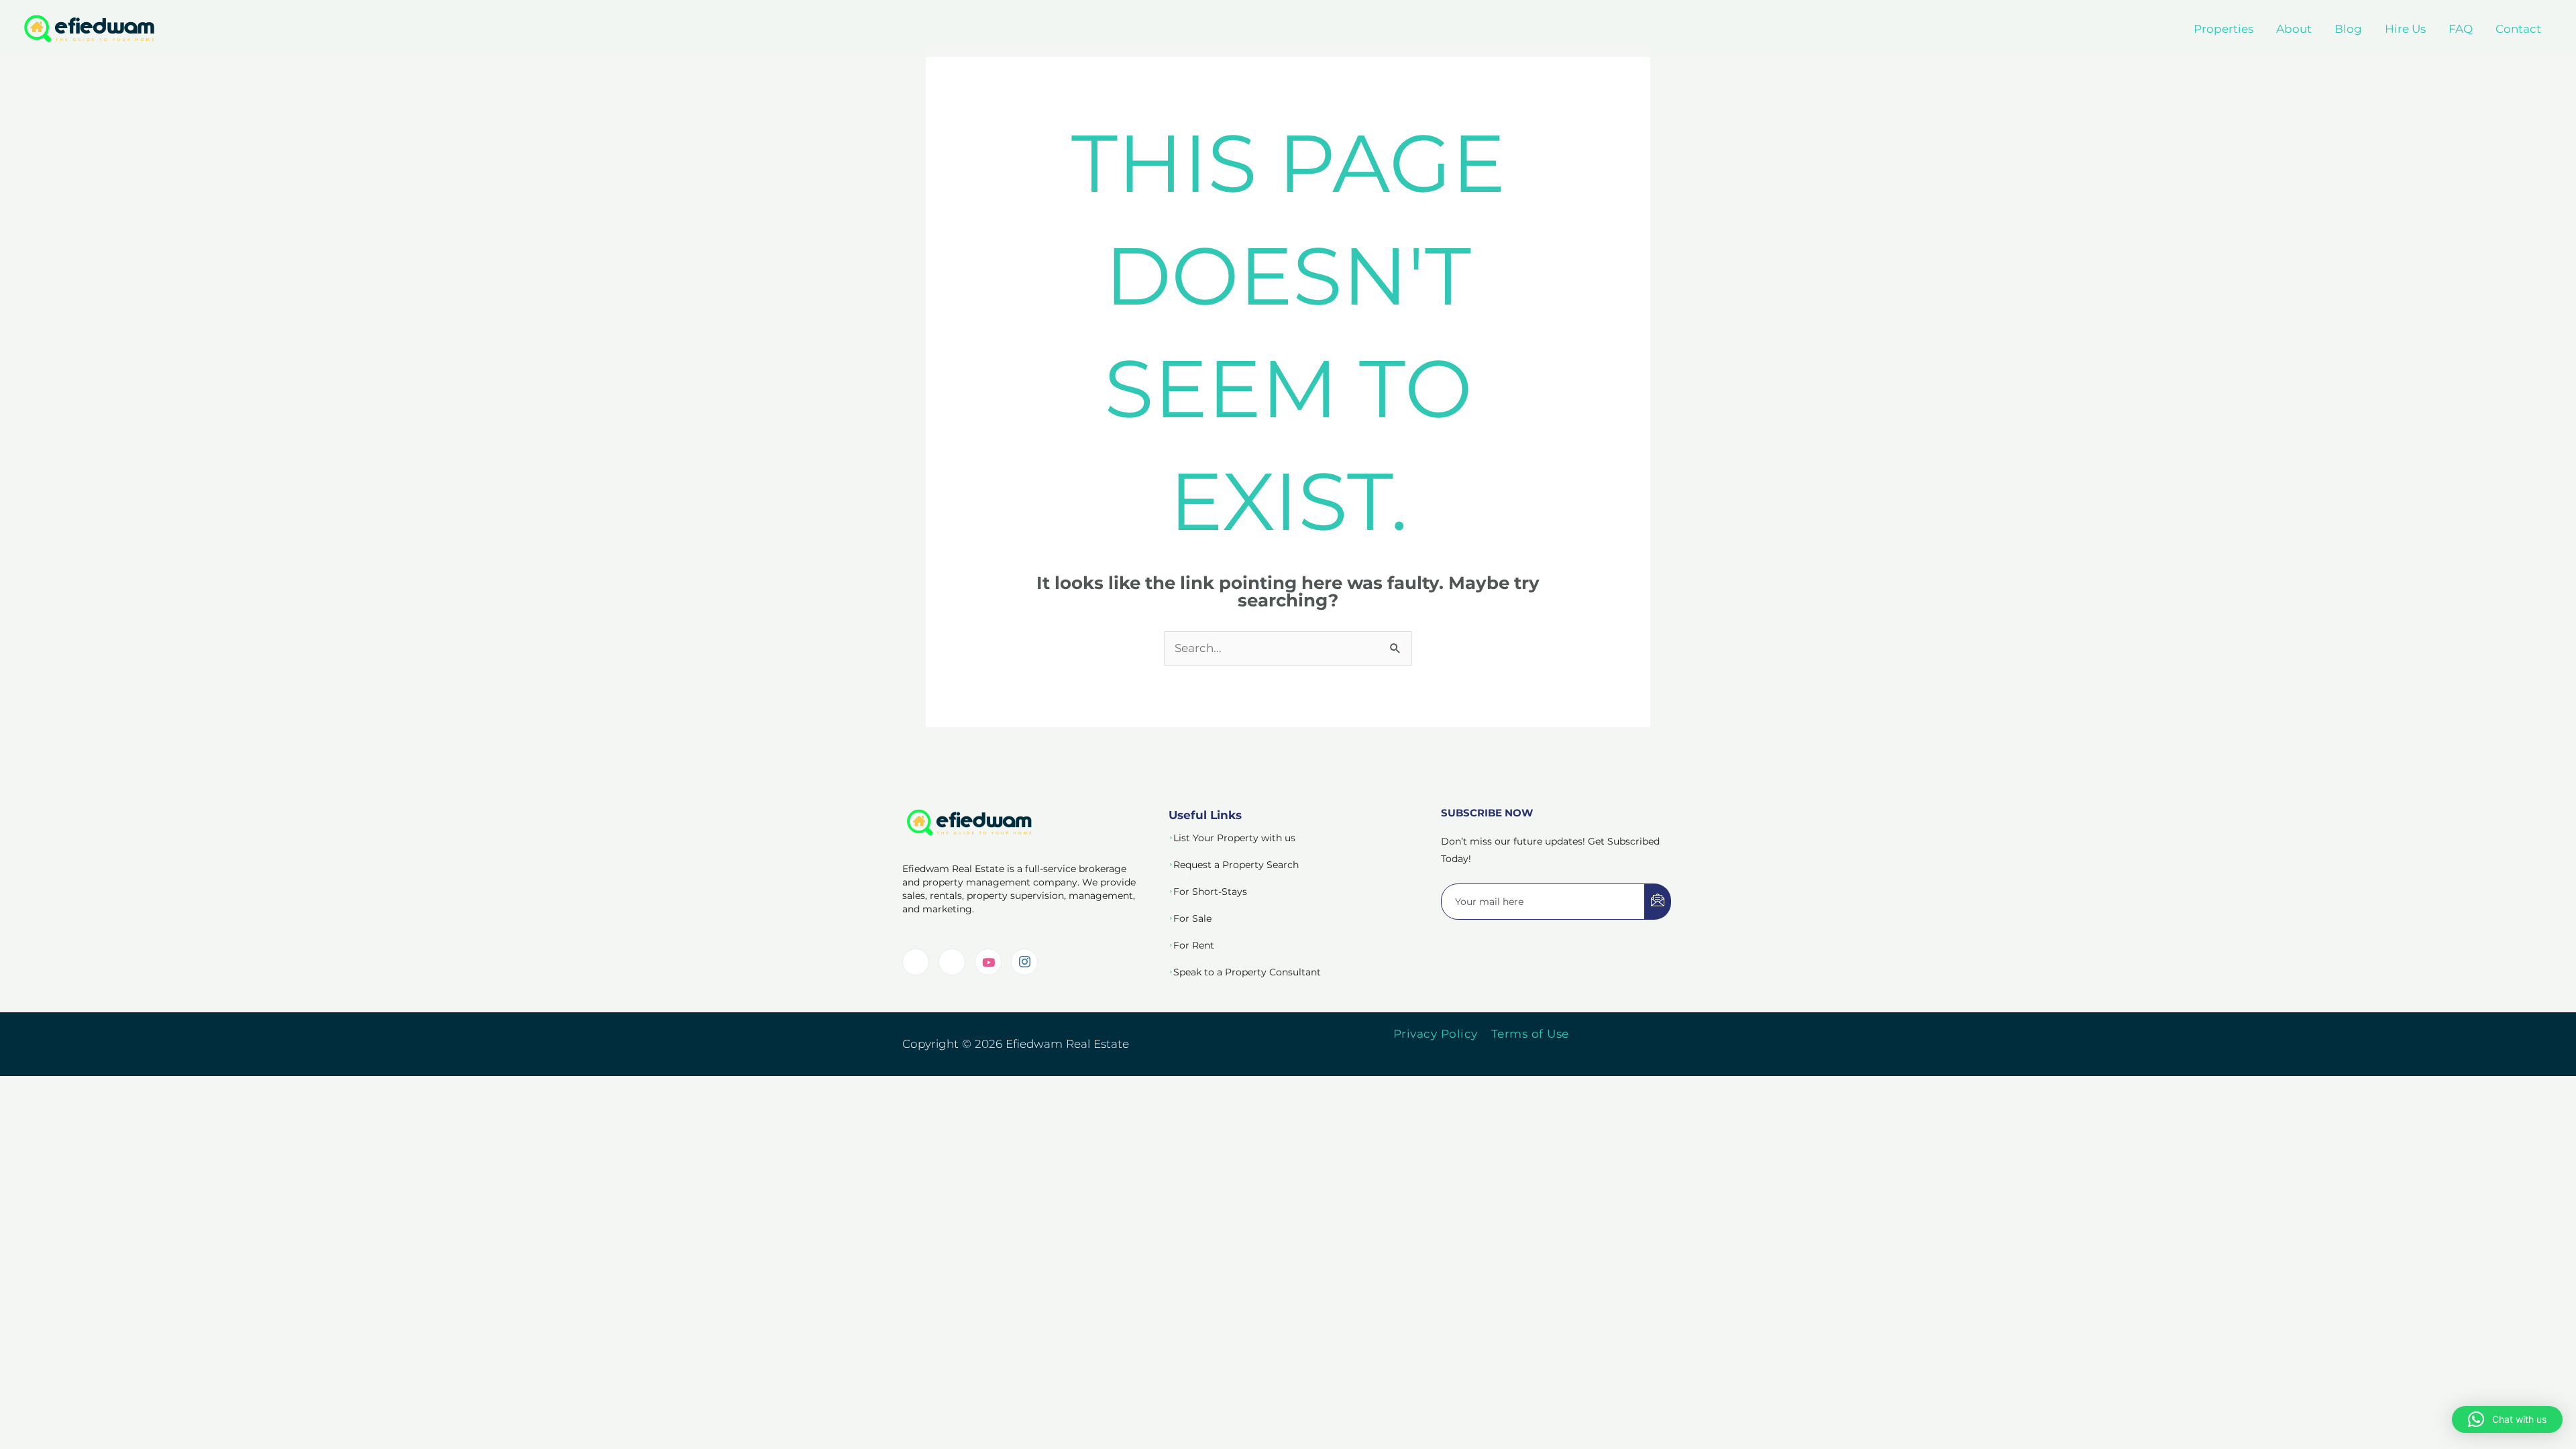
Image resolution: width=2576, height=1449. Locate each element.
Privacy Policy (1436, 1034)
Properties (2223, 29)
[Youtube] (988, 962)
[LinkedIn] (916, 962)
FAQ (2461, 29)
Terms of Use (1530, 1034)
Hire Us (2405, 29)
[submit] (1658, 902)
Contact (2518, 29)
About (2294, 29)
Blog (2348, 29)
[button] (2507, 1419)
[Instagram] (1024, 962)
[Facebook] (952, 962)
